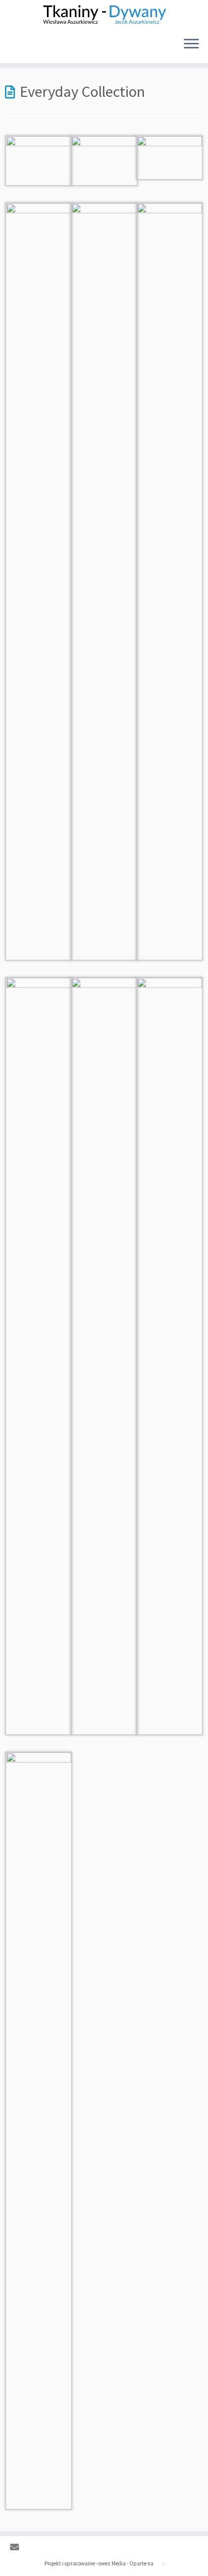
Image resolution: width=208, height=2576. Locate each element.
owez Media (112, 2563)
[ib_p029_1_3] (169, 157)
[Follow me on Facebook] (30, 2548)
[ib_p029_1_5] (104, 580)
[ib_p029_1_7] (39, 1355)
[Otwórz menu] (191, 45)
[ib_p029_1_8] (104, 1355)
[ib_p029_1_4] (39, 580)
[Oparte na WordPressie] (158, 2561)
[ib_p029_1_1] (39, 159)
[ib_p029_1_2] (104, 159)
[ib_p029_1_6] (169, 580)
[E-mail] (17, 2548)
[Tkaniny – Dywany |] (104, 15)
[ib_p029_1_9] (169, 1355)
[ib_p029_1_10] (39, 2130)
